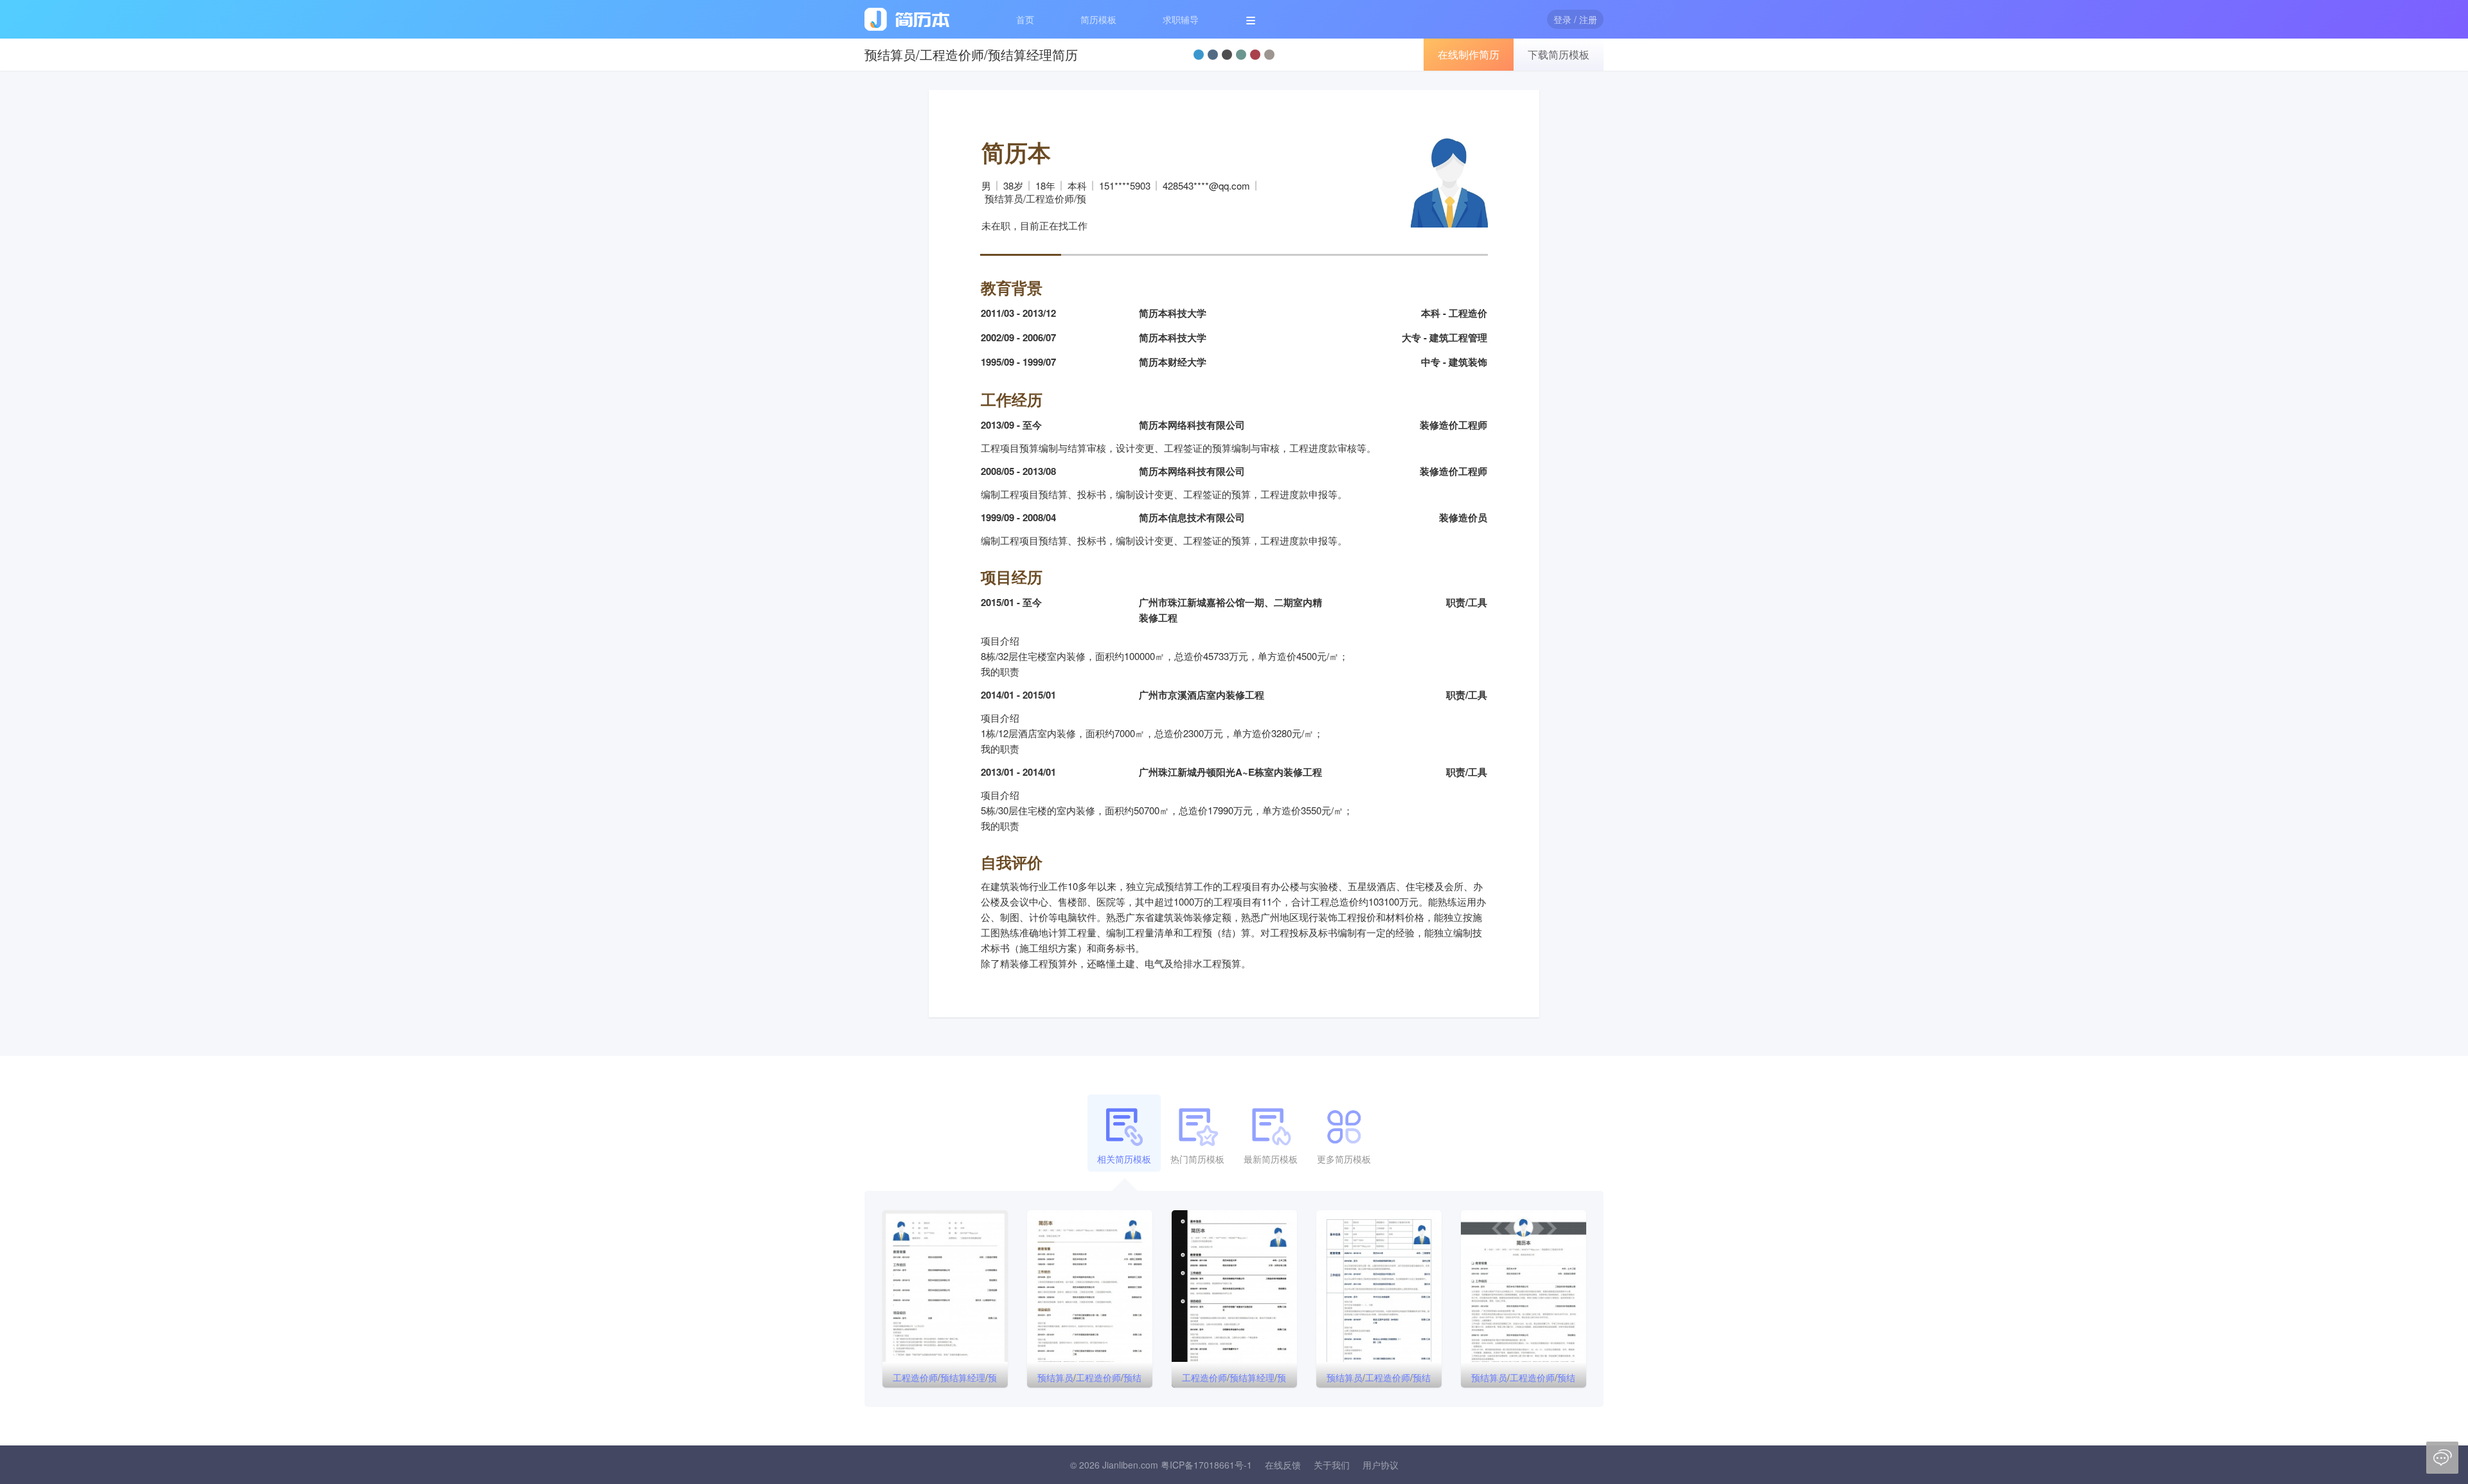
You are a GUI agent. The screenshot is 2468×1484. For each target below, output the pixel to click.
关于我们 (1332, 1465)
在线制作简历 (1469, 54)
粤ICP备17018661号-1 (1206, 1465)
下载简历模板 (1559, 54)
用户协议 (1381, 1465)
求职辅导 (1181, 19)
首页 (1025, 19)
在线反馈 (1283, 1465)
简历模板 (1098, 19)
